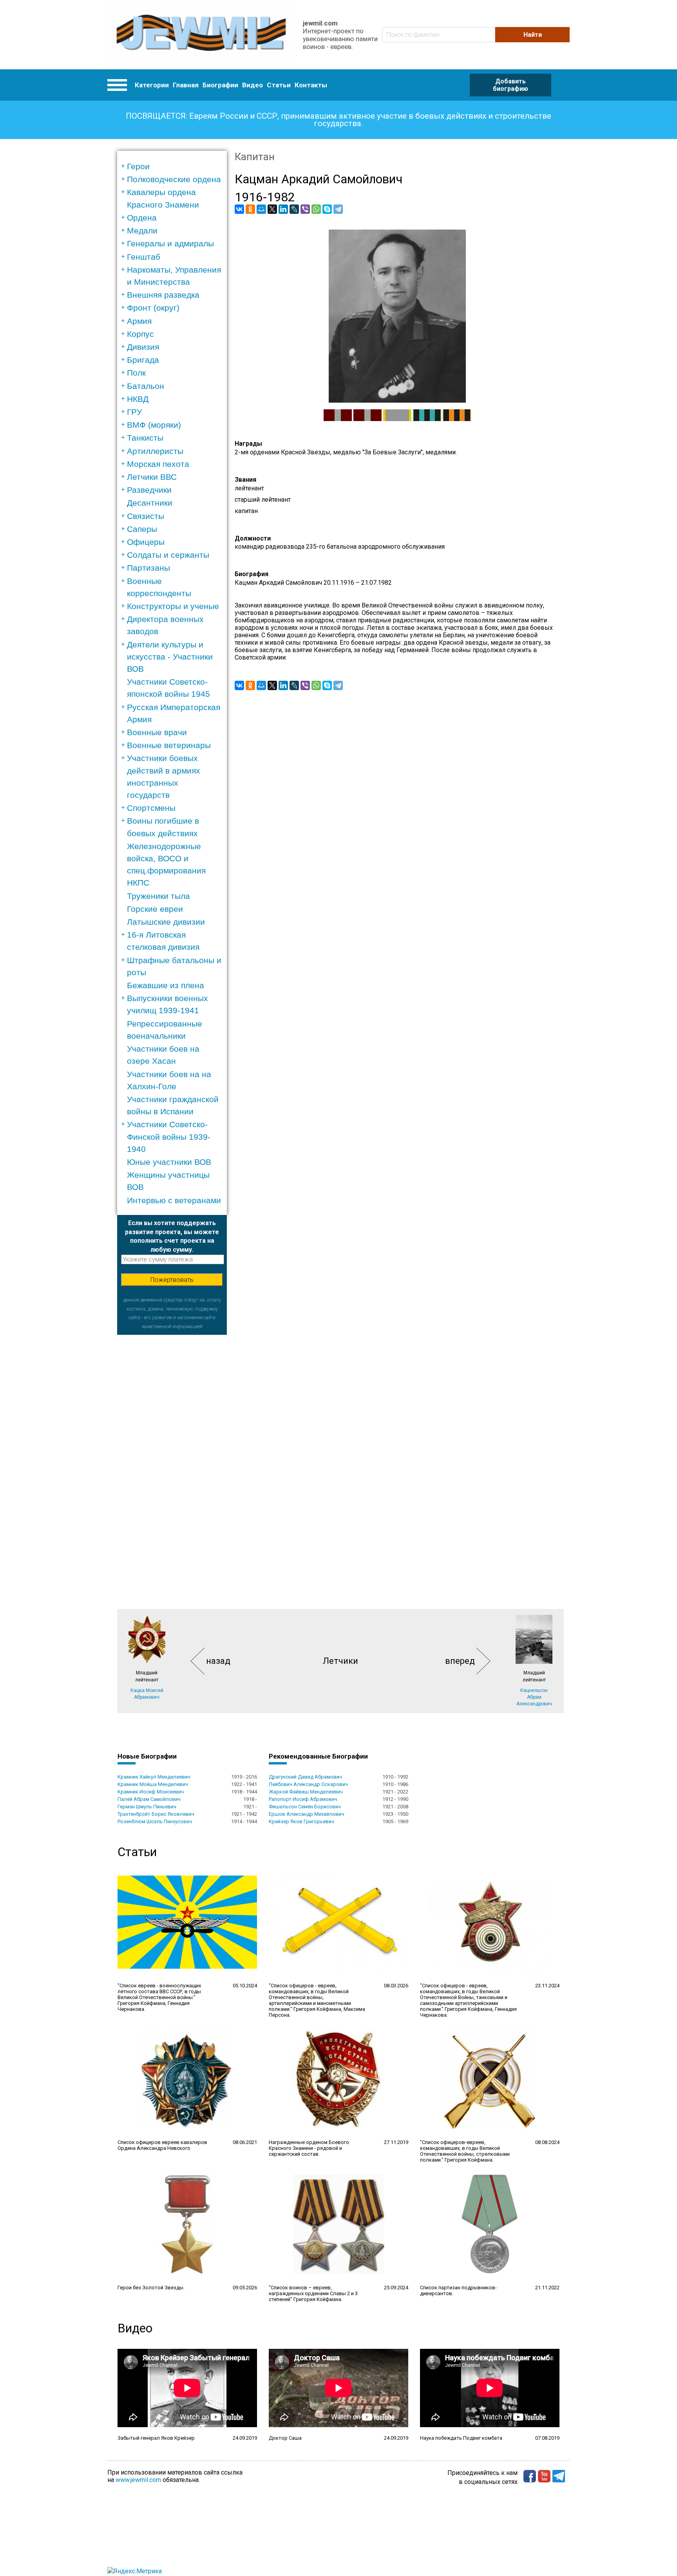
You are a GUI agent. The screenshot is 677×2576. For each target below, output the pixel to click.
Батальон (146, 386)
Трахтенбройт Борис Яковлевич (156, 1814)
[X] (272, 209)
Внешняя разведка (163, 295)
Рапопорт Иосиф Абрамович (303, 1799)
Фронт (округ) (153, 308)
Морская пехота (158, 464)
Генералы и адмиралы (170, 243)
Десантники (150, 503)
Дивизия (143, 347)
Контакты (311, 85)
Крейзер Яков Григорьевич (301, 1821)
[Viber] (305, 209)
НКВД (138, 399)
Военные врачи (157, 732)
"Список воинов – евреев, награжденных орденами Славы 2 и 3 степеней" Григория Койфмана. (313, 2293)
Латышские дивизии (166, 922)
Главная (186, 85)
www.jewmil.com (138, 2480)
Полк (136, 373)
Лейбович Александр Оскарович (308, 1784)
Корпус (140, 334)
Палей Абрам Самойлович (149, 1799)
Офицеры (146, 542)
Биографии (220, 85)
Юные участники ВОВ (169, 1162)
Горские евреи (155, 909)
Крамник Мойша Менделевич (153, 1784)
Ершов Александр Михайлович (306, 1814)
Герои (138, 166)
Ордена (142, 218)
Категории (152, 85)
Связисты (146, 516)
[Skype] (327, 209)
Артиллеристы (155, 451)
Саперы (142, 529)
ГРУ (134, 412)
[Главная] (201, 35)
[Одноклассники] (250, 209)
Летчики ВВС (152, 477)
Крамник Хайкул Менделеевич (154, 1777)
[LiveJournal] (294, 209)
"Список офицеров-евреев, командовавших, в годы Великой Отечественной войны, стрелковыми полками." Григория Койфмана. (465, 2151)
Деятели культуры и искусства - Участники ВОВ (170, 657)
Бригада (143, 360)
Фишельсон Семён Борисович (305, 1807)
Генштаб (144, 257)
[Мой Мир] (261, 209)
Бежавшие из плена (166, 985)
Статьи (279, 85)
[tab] (175, 166)
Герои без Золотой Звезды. (151, 2288)
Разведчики (149, 490)
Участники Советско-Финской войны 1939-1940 (169, 1136)
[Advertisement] (172, 1452)
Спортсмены (151, 808)
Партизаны (148, 568)
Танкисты (145, 438)
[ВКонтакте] (239, 209)
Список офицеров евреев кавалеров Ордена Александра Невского (162, 2145)
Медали (142, 230)
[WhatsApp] (316, 209)
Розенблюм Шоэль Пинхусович (155, 1821)
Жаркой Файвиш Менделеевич (306, 1792)
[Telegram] (338, 209)
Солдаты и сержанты (168, 555)
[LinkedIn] (283, 209)
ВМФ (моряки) (154, 425)
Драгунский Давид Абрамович (305, 1777)
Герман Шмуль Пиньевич (147, 1807)
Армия (139, 321)
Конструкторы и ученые (173, 606)
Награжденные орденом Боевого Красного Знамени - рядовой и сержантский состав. (309, 2148)
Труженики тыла (158, 896)
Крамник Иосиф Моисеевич (151, 1792)
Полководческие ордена (174, 179)
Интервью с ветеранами (174, 1200)
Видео (253, 85)
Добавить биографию (510, 85)
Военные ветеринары (169, 745)
